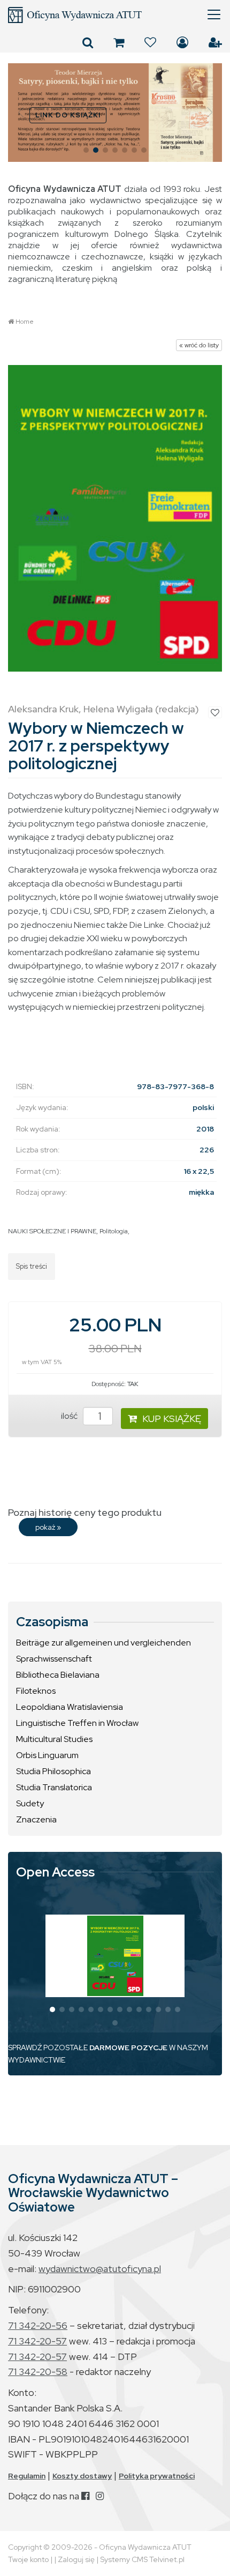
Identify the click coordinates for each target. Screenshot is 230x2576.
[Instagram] (100, 2496)
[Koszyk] (119, 42)
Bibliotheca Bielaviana (58, 1675)
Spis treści (32, 1266)
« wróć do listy (199, 345)
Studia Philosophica (53, 1771)
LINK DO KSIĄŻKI (68, 115)
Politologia (114, 1231)
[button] (21, 113)
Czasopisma (52, 1622)
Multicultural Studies (54, 1739)
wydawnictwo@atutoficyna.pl (100, 2269)
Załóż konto (215, 42)
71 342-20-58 (38, 2372)
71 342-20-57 (37, 2341)
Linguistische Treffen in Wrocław (77, 1723)
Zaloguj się (182, 42)
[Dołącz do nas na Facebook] (85, 2496)
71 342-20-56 (38, 2325)
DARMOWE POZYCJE (128, 2048)
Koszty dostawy (82, 2476)
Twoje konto (28, 2559)
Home (25, 322)
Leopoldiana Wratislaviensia (70, 1707)
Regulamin (27, 2476)
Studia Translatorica (54, 1787)
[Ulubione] (150, 42)
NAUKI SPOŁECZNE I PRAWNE (52, 1231)
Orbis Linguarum (47, 1755)
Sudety (30, 1803)
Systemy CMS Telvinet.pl (142, 2559)
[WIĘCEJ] (115, 1956)
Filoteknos (36, 1691)
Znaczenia (36, 1819)
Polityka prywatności (157, 2476)
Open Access (55, 1872)
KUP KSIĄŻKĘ (172, 1419)
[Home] (115, 15)
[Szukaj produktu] (88, 42)
